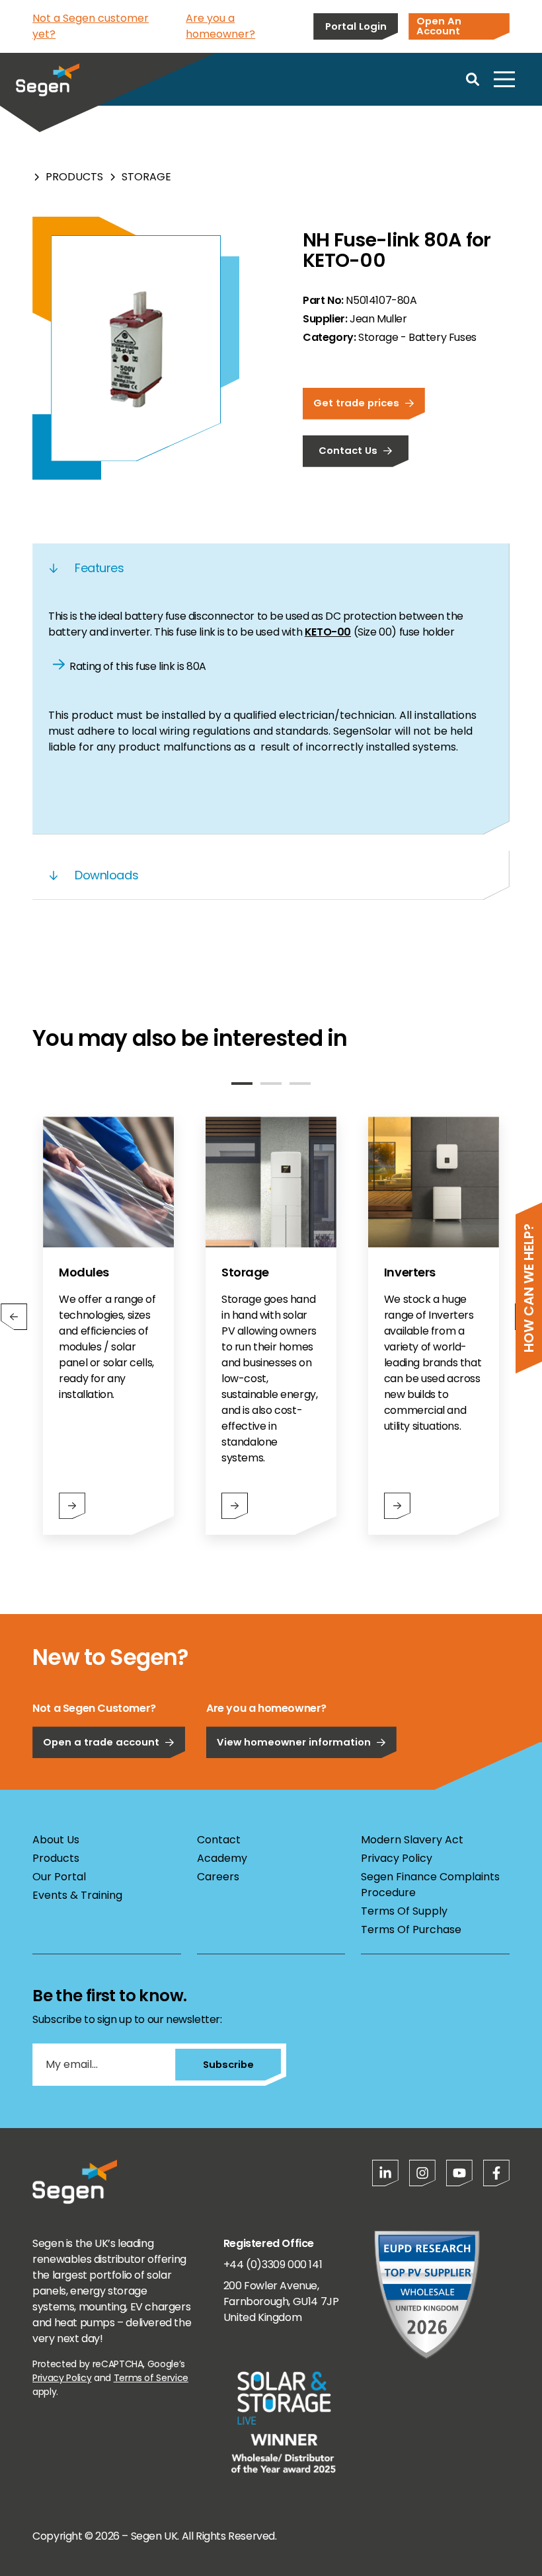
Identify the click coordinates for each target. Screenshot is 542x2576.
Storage (146, 177)
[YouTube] (459, 2173)
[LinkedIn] (385, 2173)
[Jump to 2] (271, 1084)
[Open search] (473, 79)
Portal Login (356, 26)
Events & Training (77, 1895)
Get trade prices (356, 403)
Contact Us (348, 450)
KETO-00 (328, 632)
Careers (218, 1877)
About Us (56, 1840)
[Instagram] (422, 2173)
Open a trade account (101, 1742)
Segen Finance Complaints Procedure (430, 1885)
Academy (222, 1858)
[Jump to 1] (242, 1084)
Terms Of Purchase (411, 1930)
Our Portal (59, 1877)
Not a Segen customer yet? (91, 26)
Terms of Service (151, 2378)
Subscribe (228, 2064)
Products (74, 177)
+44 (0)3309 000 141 (273, 2264)
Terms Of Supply (404, 1911)
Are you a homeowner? (220, 26)
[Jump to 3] (300, 1084)
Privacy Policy (397, 1858)
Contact (219, 1840)
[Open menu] (504, 79)
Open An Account (439, 26)
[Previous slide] (14, 1317)
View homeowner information (294, 1742)
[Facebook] (496, 2173)
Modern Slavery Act (412, 1840)
